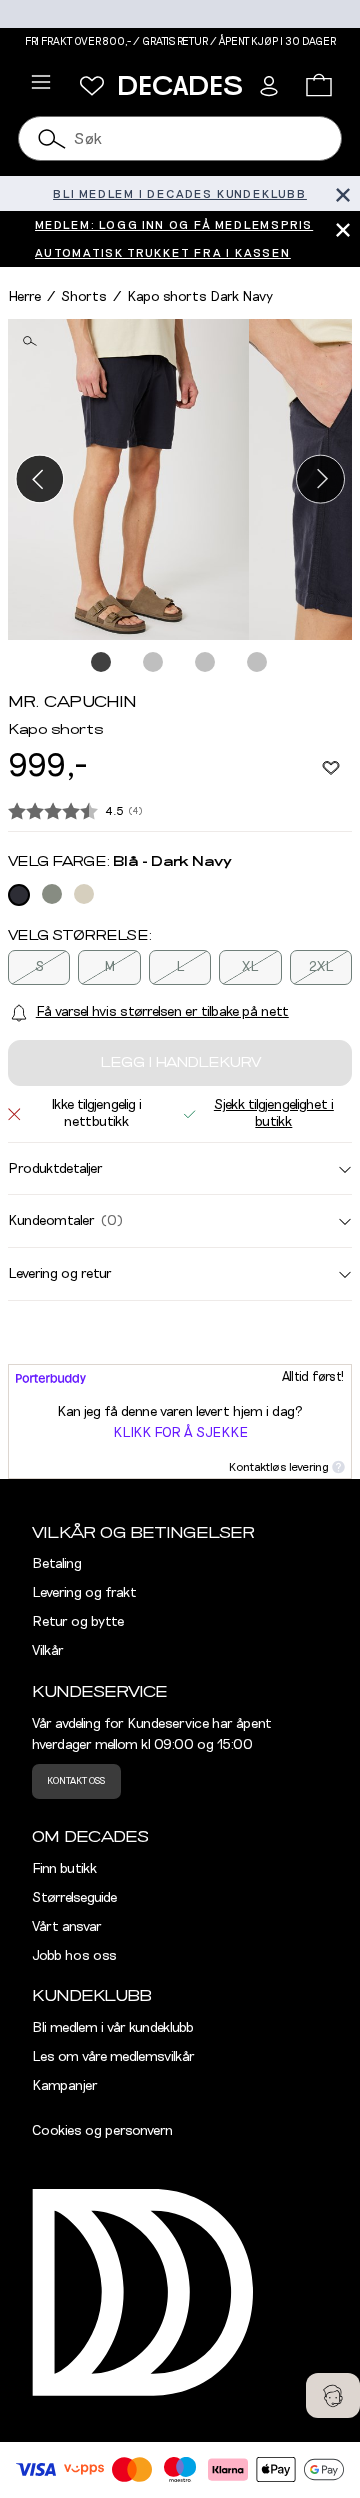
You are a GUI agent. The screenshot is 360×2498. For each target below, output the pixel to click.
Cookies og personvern (102, 2131)
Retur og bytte (78, 1622)
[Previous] (39, 479)
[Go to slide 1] (102, 663)
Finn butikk (64, 1869)
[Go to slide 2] (154, 663)
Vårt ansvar (67, 1927)
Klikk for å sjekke (180, 1433)
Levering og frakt (84, 1593)
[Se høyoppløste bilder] (128, 479)
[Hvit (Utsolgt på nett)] (84, 894)
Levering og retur (60, 1274)
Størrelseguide (74, 1898)
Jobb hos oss (74, 1956)
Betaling (57, 1564)
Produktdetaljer (55, 1169)
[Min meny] (92, 86)
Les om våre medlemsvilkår (113, 2057)
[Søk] (52, 138)
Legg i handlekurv (180, 1063)
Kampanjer (65, 2086)
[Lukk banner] (342, 193)
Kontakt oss (76, 1781)
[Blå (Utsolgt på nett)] (19, 895)
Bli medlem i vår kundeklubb (113, 2028)
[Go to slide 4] (258, 663)
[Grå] (52, 894)
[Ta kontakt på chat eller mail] (333, 2395)
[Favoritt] (331, 767)
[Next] (320, 479)
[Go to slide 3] (206, 663)
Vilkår (48, 1651)
